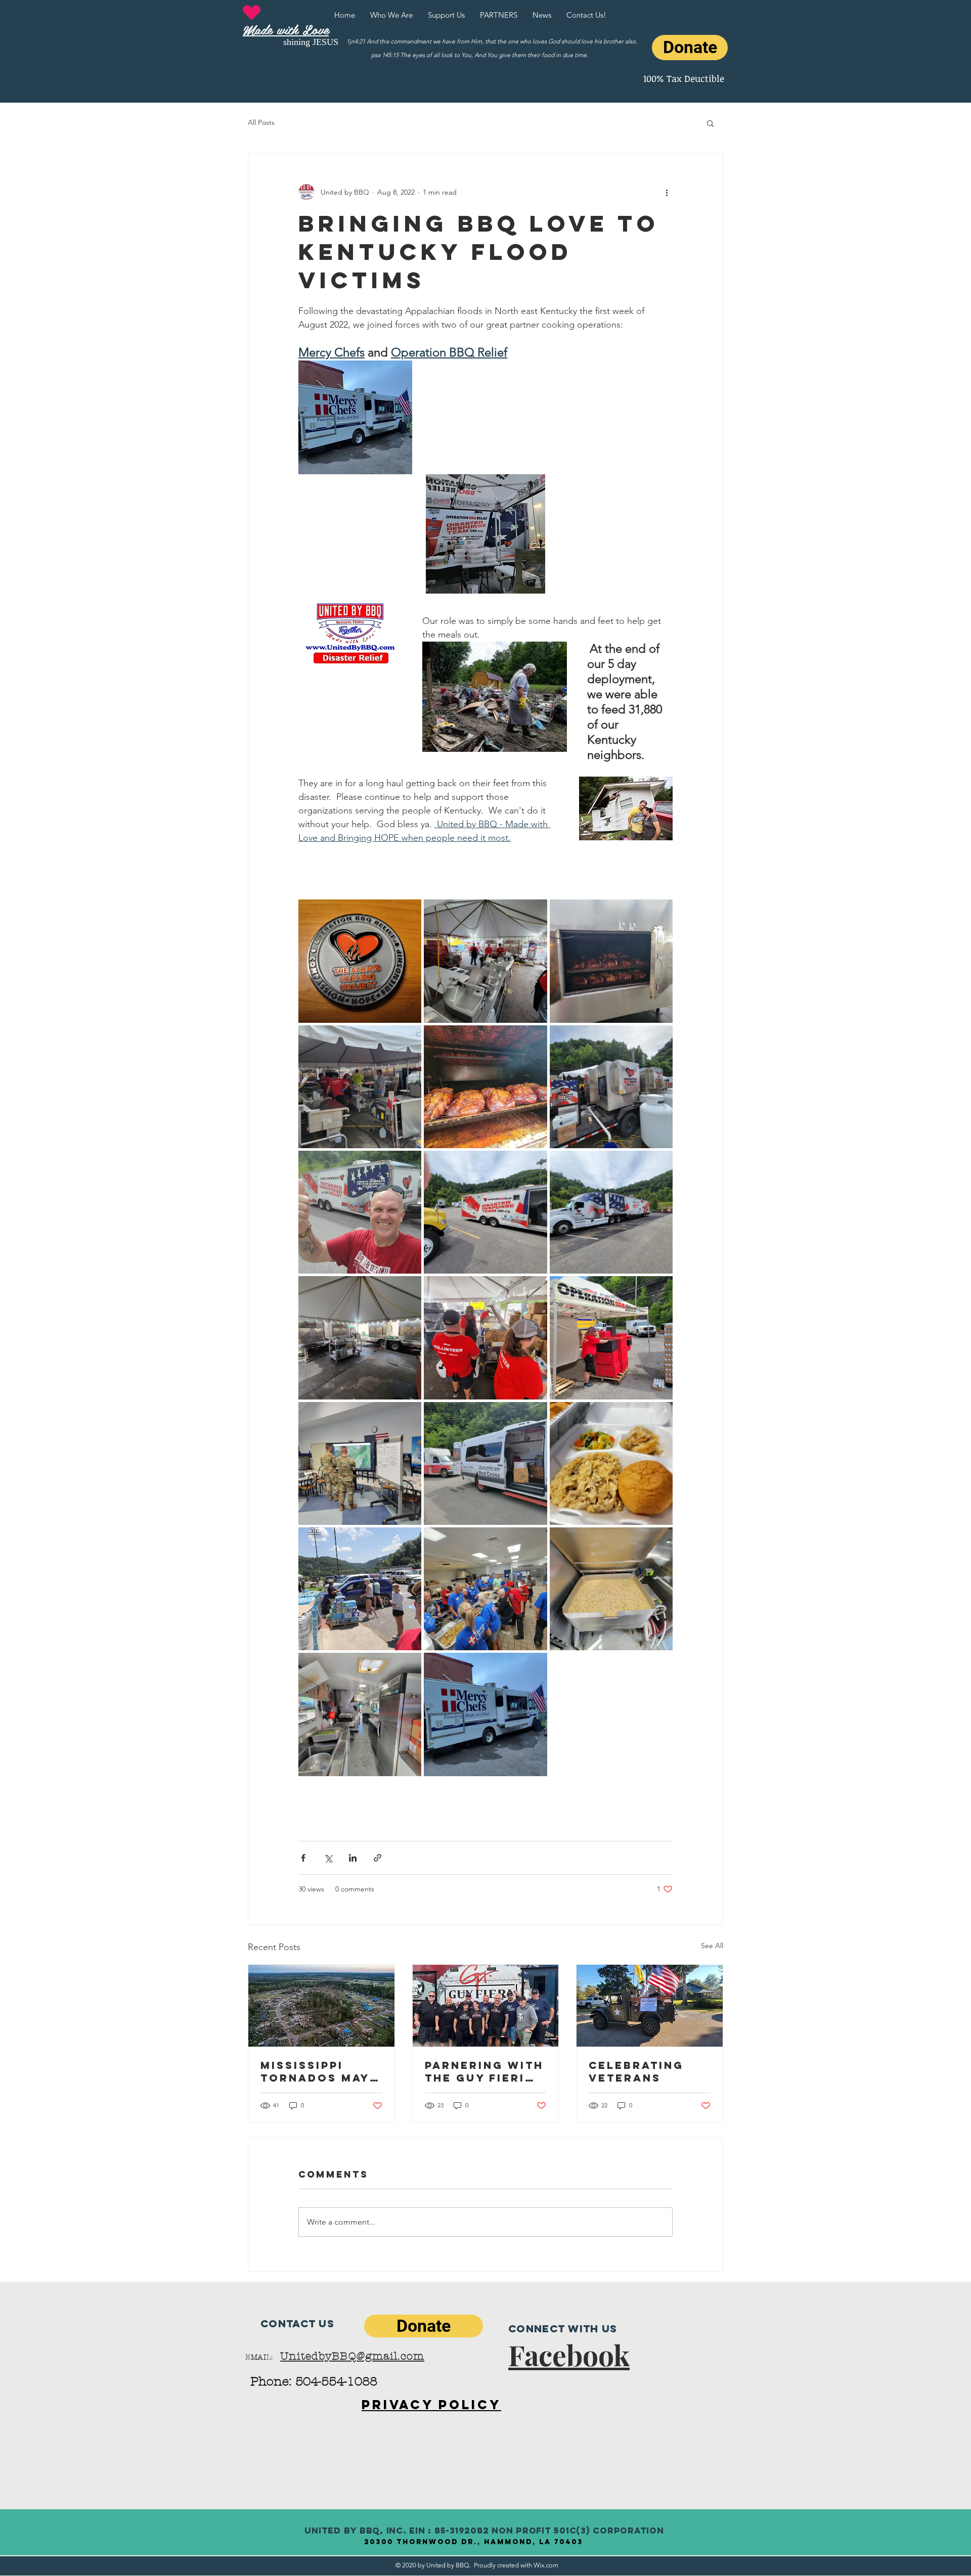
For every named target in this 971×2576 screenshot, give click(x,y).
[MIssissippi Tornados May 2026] (321, 2006)
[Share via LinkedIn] (353, 1858)
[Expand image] (360, 961)
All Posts (261, 122)
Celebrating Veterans (636, 2071)
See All (712, 1946)
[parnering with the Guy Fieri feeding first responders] (486, 2006)
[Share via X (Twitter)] (328, 1858)
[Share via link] (378, 1858)
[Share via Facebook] (303, 1858)
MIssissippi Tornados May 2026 (315, 2071)
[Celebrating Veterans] (650, 2006)
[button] (710, 123)
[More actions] (667, 192)
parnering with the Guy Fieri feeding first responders (484, 2071)
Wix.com (546, 2565)
